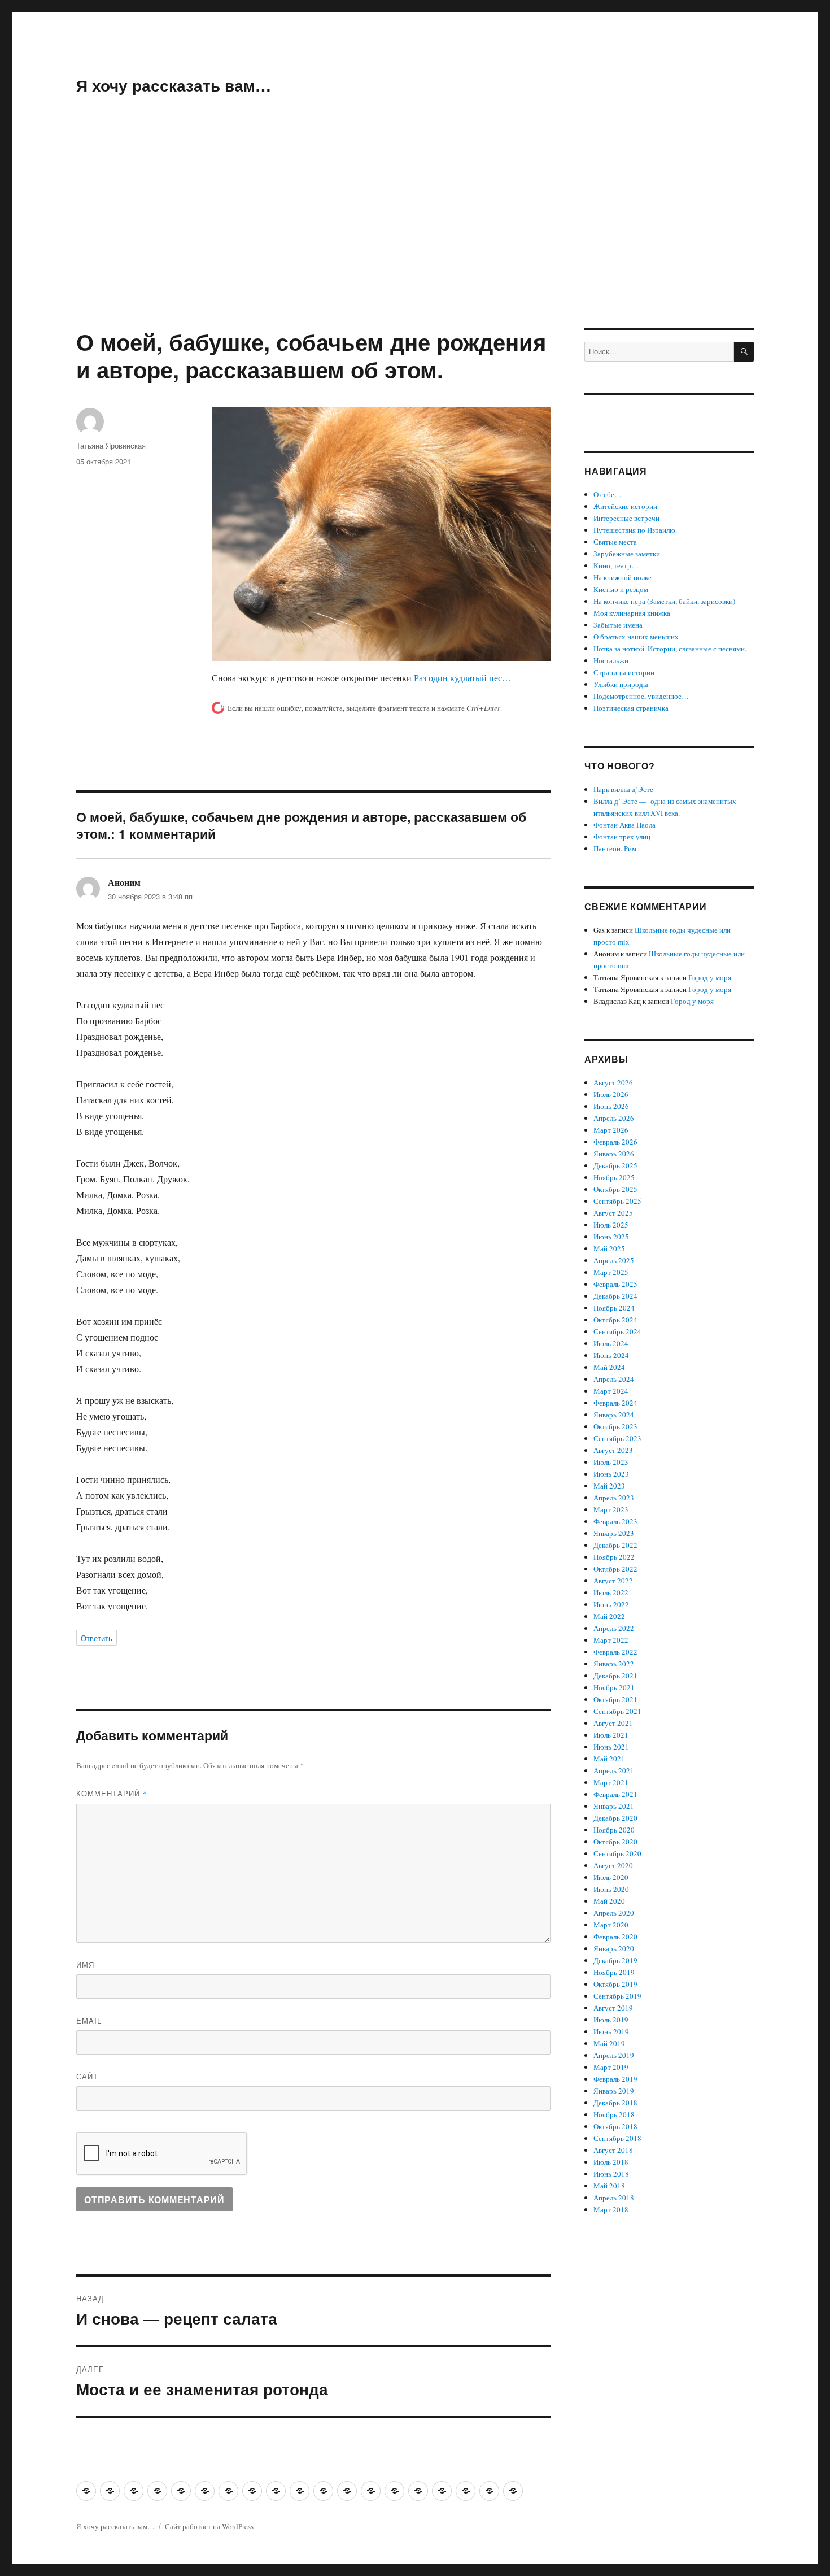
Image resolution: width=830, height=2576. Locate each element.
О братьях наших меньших (636, 637)
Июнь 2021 (611, 1747)
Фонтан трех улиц (622, 837)
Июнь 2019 (611, 2031)
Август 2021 (613, 1723)
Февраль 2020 (615, 1937)
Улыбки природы (621, 684)
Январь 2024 (614, 1415)
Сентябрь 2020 (617, 1853)
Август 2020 (613, 1865)
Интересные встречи (626, 518)
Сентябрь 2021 (617, 1711)
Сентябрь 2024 (617, 1331)
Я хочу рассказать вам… (174, 85)
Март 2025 (611, 1272)
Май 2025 (609, 1248)
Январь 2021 (614, 1806)
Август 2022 (613, 1581)
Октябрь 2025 (615, 1189)
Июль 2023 (611, 1462)
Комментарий (112, 1793)
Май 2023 (609, 1486)
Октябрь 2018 (615, 2126)
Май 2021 (609, 1759)
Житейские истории (625, 506)
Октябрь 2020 (615, 1842)
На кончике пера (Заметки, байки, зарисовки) (664, 601)
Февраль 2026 (615, 1142)
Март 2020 (611, 1925)
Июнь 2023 (611, 1474)
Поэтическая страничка (631, 708)
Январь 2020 (614, 1948)
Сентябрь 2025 (617, 1201)
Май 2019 (609, 2043)
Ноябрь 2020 (614, 1830)
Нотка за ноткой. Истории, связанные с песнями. (670, 649)
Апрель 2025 (614, 1260)
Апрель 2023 (614, 1498)
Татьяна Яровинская (111, 445)
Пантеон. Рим (615, 848)
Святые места (615, 542)
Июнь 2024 (611, 1355)
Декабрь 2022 (615, 1545)
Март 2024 (611, 1391)
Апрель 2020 (614, 1913)
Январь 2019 (614, 2091)
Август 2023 (613, 1450)
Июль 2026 (611, 1094)
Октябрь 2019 (615, 1984)
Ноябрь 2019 (614, 1972)
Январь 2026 (614, 1154)
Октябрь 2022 (615, 1569)
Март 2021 (611, 1782)
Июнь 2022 (611, 1604)
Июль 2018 (611, 2162)
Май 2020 (609, 1901)
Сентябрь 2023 (617, 1438)
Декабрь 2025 (615, 1165)
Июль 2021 (611, 1735)
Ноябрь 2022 (614, 1557)
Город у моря (710, 977)
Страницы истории (624, 672)
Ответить (97, 1638)
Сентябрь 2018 (617, 2138)
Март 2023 (611, 1509)
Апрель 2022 (614, 1628)
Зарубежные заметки (627, 554)
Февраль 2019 (615, 2079)
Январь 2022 (614, 1664)
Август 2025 (613, 1213)
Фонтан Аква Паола (624, 825)
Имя (85, 1964)
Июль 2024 (611, 1343)
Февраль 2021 (615, 1794)
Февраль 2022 (615, 1652)
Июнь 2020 (611, 1889)
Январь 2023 (614, 1533)
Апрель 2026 (614, 1118)
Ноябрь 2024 (614, 1308)
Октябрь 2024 (615, 1320)
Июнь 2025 (611, 1237)
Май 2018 (609, 2186)
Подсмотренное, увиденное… (641, 696)
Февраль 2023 (615, 1521)
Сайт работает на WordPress (209, 2526)
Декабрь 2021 (615, 1676)
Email (89, 2020)
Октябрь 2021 (615, 1699)
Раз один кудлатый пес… (462, 678)
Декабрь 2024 (615, 1296)
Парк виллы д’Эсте (623, 789)
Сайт (87, 2076)
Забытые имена (618, 625)
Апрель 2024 (614, 1379)
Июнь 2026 (611, 1106)
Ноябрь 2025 (614, 1177)
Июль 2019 (611, 2020)
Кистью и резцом (621, 589)
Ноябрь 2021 (614, 1687)
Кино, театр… (616, 565)
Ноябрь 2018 (614, 2114)
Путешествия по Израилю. (635, 530)
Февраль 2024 (615, 1403)
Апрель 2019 (614, 2055)
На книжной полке (622, 577)
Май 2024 (609, 1367)
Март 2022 (611, 1640)
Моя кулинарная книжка (632, 613)
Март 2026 (611, 1130)
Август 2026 (613, 1082)
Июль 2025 (611, 1225)
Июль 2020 (611, 1877)
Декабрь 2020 (615, 1818)
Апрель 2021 (614, 1770)
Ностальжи (611, 660)
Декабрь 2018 (615, 2103)
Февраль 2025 (615, 1284)
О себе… (608, 494)
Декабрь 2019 (615, 1960)
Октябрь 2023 (615, 1426)
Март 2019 (611, 2067)
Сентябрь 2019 (617, 1996)
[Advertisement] (415, 244)
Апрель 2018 (614, 2198)
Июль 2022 (611, 1592)
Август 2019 (613, 2008)
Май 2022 (609, 1616)
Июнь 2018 (611, 2174)
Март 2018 (611, 2209)
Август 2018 (613, 2150)
